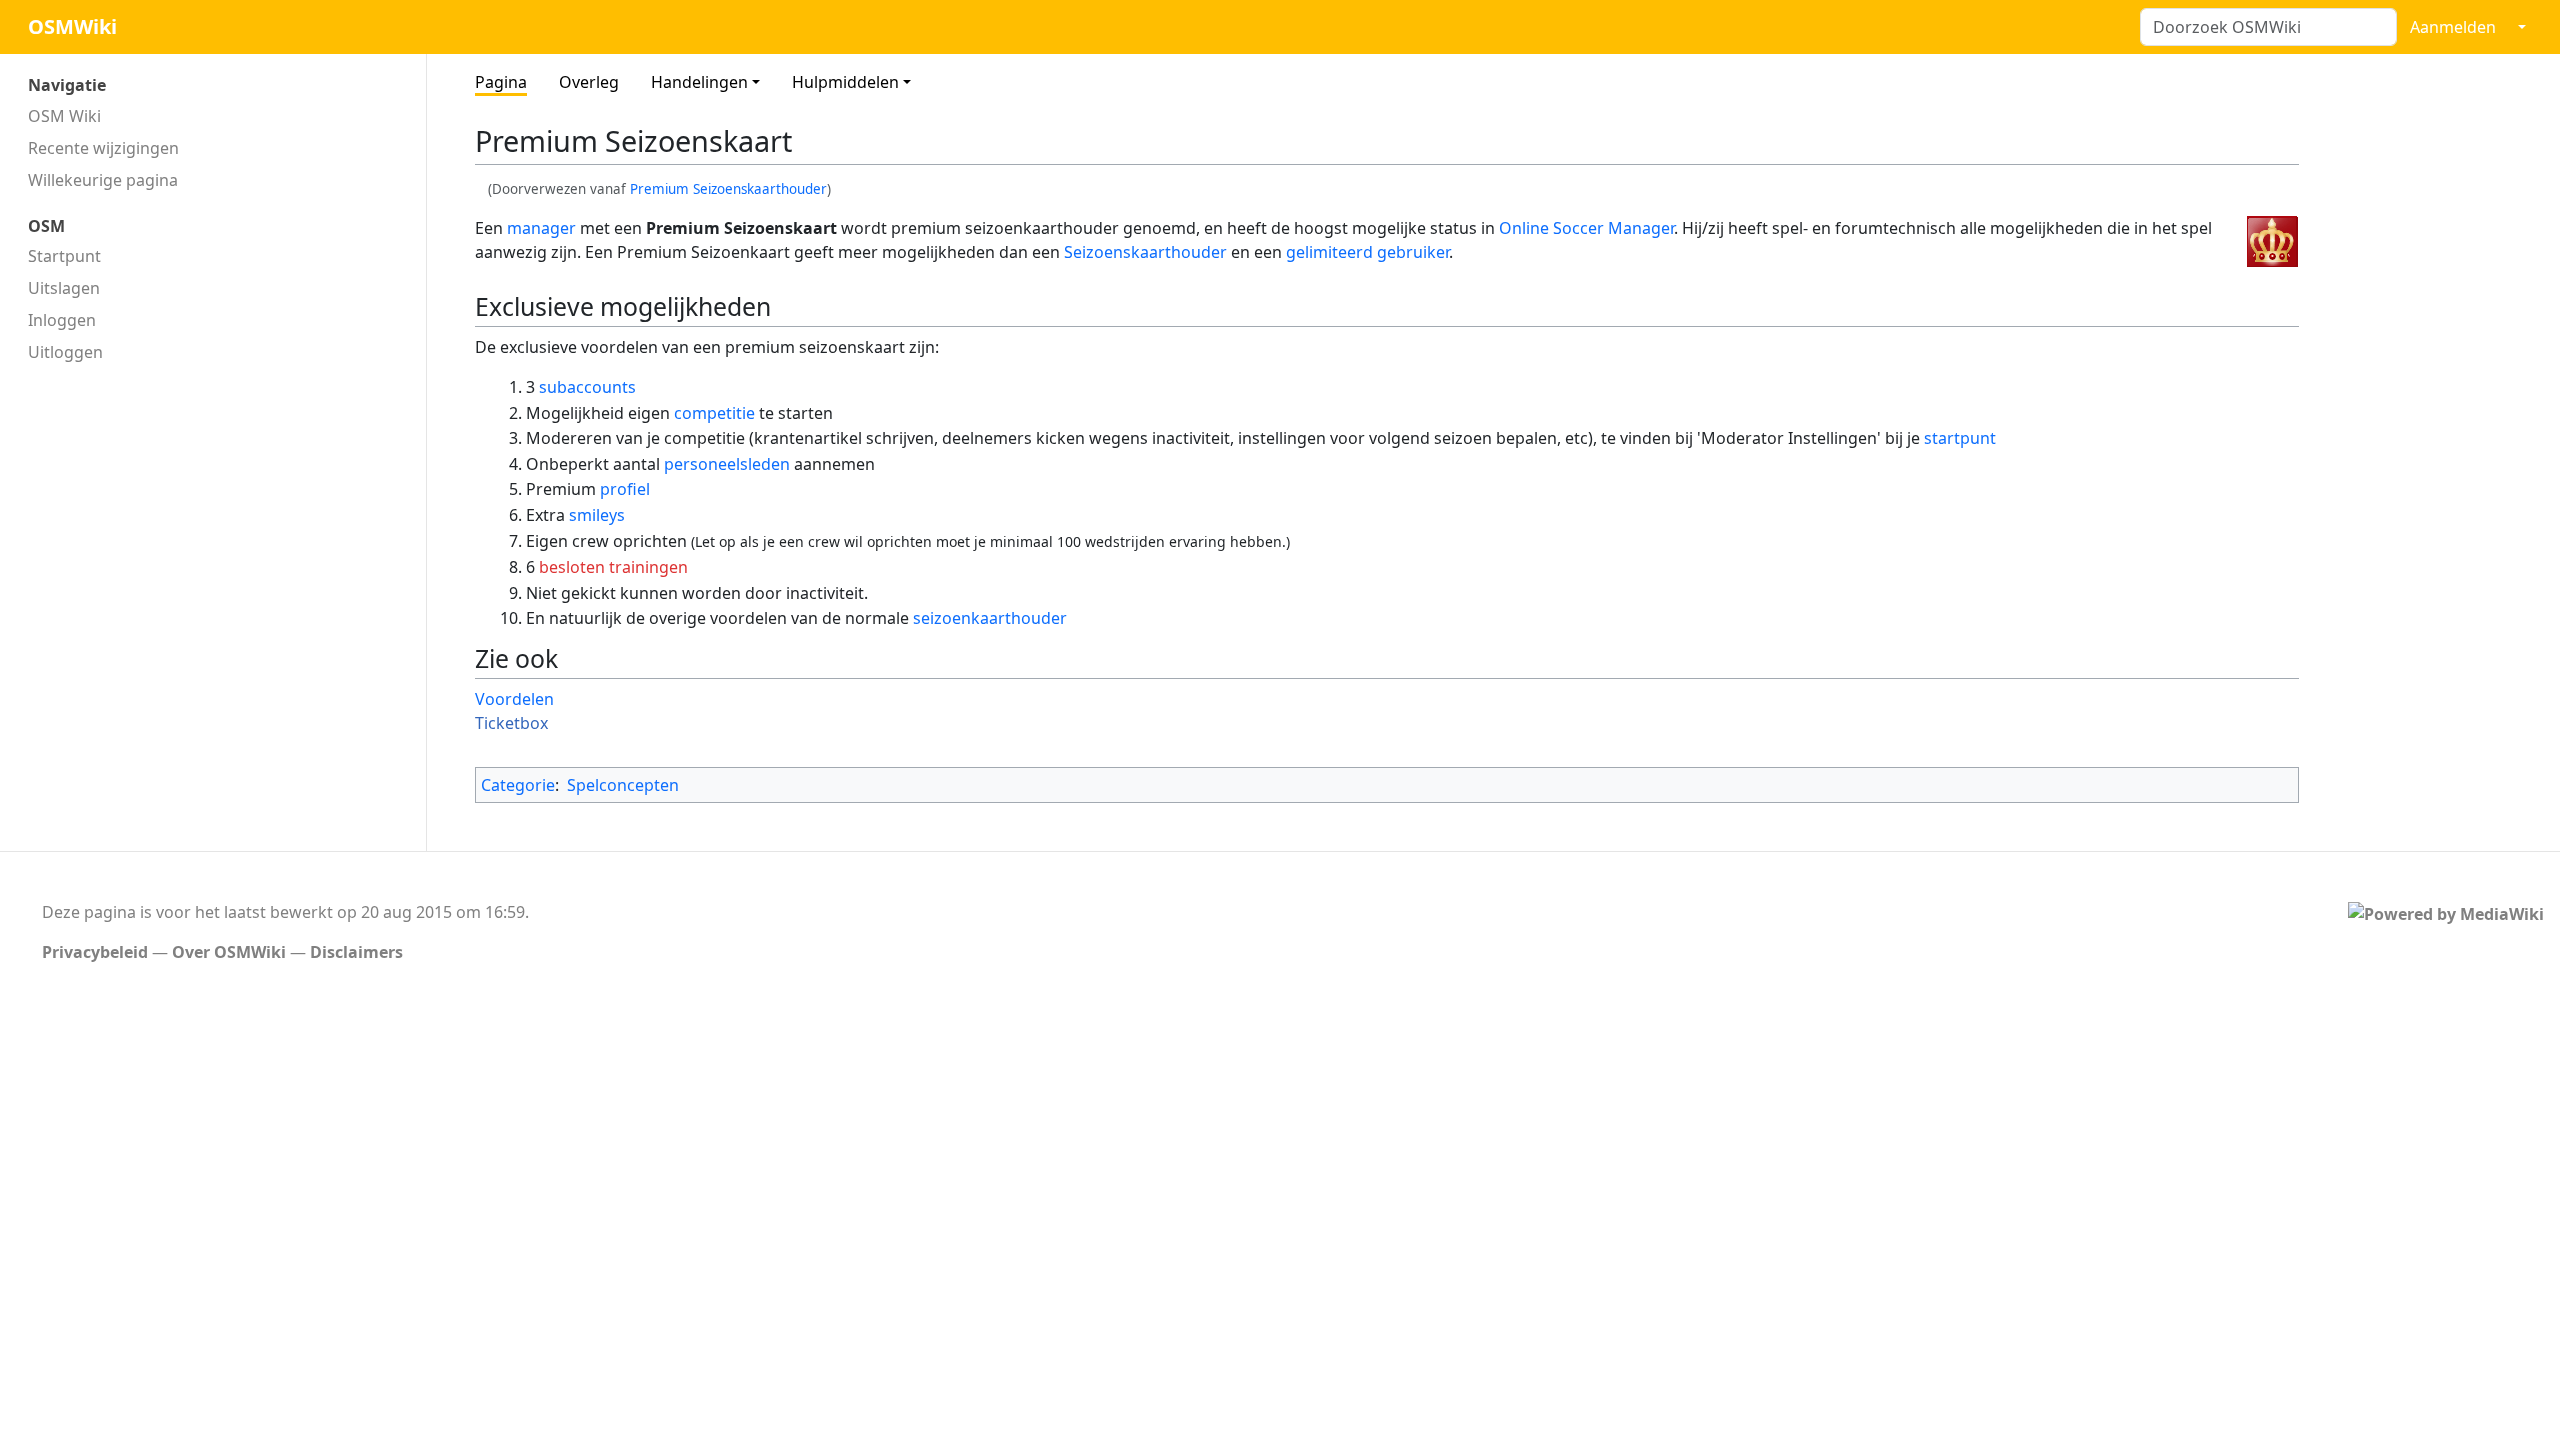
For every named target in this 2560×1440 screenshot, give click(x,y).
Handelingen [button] (699, 82)
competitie (714, 413)
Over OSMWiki (229, 952)
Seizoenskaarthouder (1145, 252)
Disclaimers (356, 952)
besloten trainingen (613, 567)
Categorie (518, 785)
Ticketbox (511, 723)
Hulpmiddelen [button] (845, 82)
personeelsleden (727, 464)
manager (541, 228)
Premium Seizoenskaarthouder (728, 189)
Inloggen (62, 320)
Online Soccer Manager (1586, 228)
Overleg (589, 82)
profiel (625, 489)
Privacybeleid (95, 952)
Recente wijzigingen (103, 148)
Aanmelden (2453, 27)
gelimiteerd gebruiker (1367, 252)
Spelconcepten (623, 785)
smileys (597, 515)
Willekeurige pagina (103, 180)
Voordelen (514, 699)
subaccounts (587, 387)
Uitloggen (65, 352)
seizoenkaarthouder (990, 618)
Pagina (501, 82)
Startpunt (64, 256)
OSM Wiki (64, 116)
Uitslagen (64, 288)
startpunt (1960, 438)
